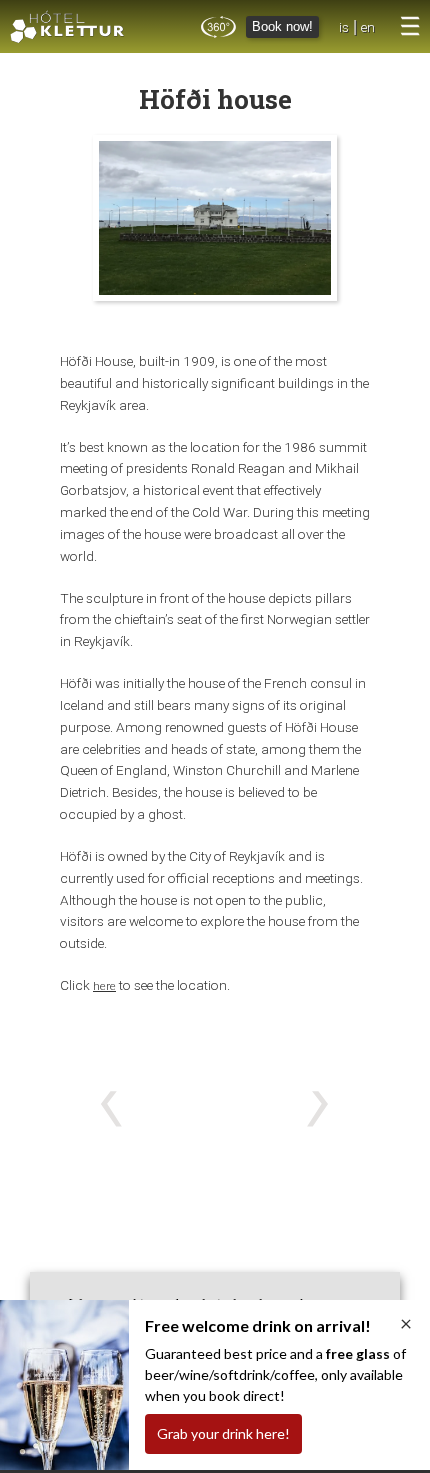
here (104, 986)
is (344, 27)
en (368, 27)
